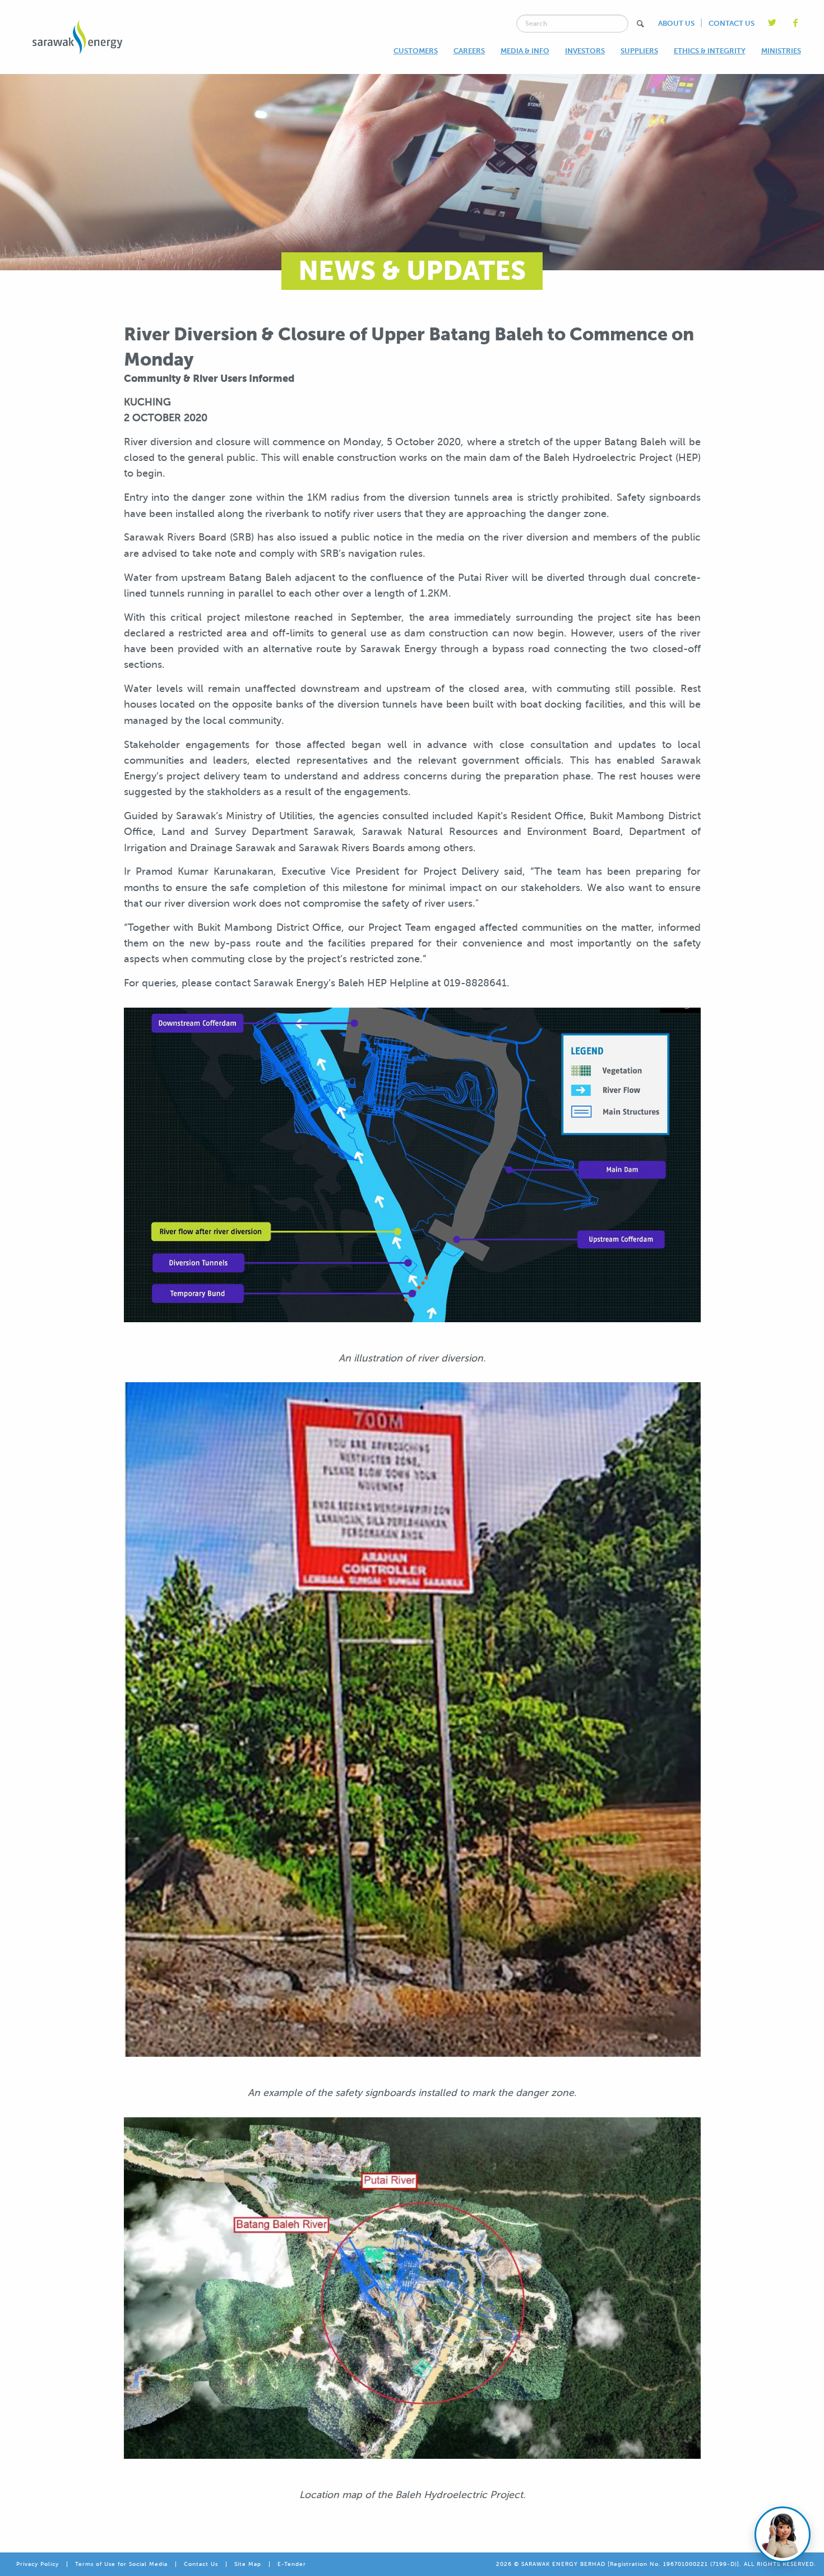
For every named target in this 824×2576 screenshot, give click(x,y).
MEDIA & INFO (525, 51)
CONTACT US (732, 23)
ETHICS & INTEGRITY (710, 51)
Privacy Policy (38, 2564)
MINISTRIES (781, 51)
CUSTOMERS (416, 51)
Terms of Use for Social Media (121, 2564)
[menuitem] (416, 51)
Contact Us (201, 2564)
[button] (640, 24)
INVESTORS (585, 51)
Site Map (248, 2564)
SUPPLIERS (639, 51)
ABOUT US (676, 23)
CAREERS (469, 51)
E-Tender (292, 2564)
